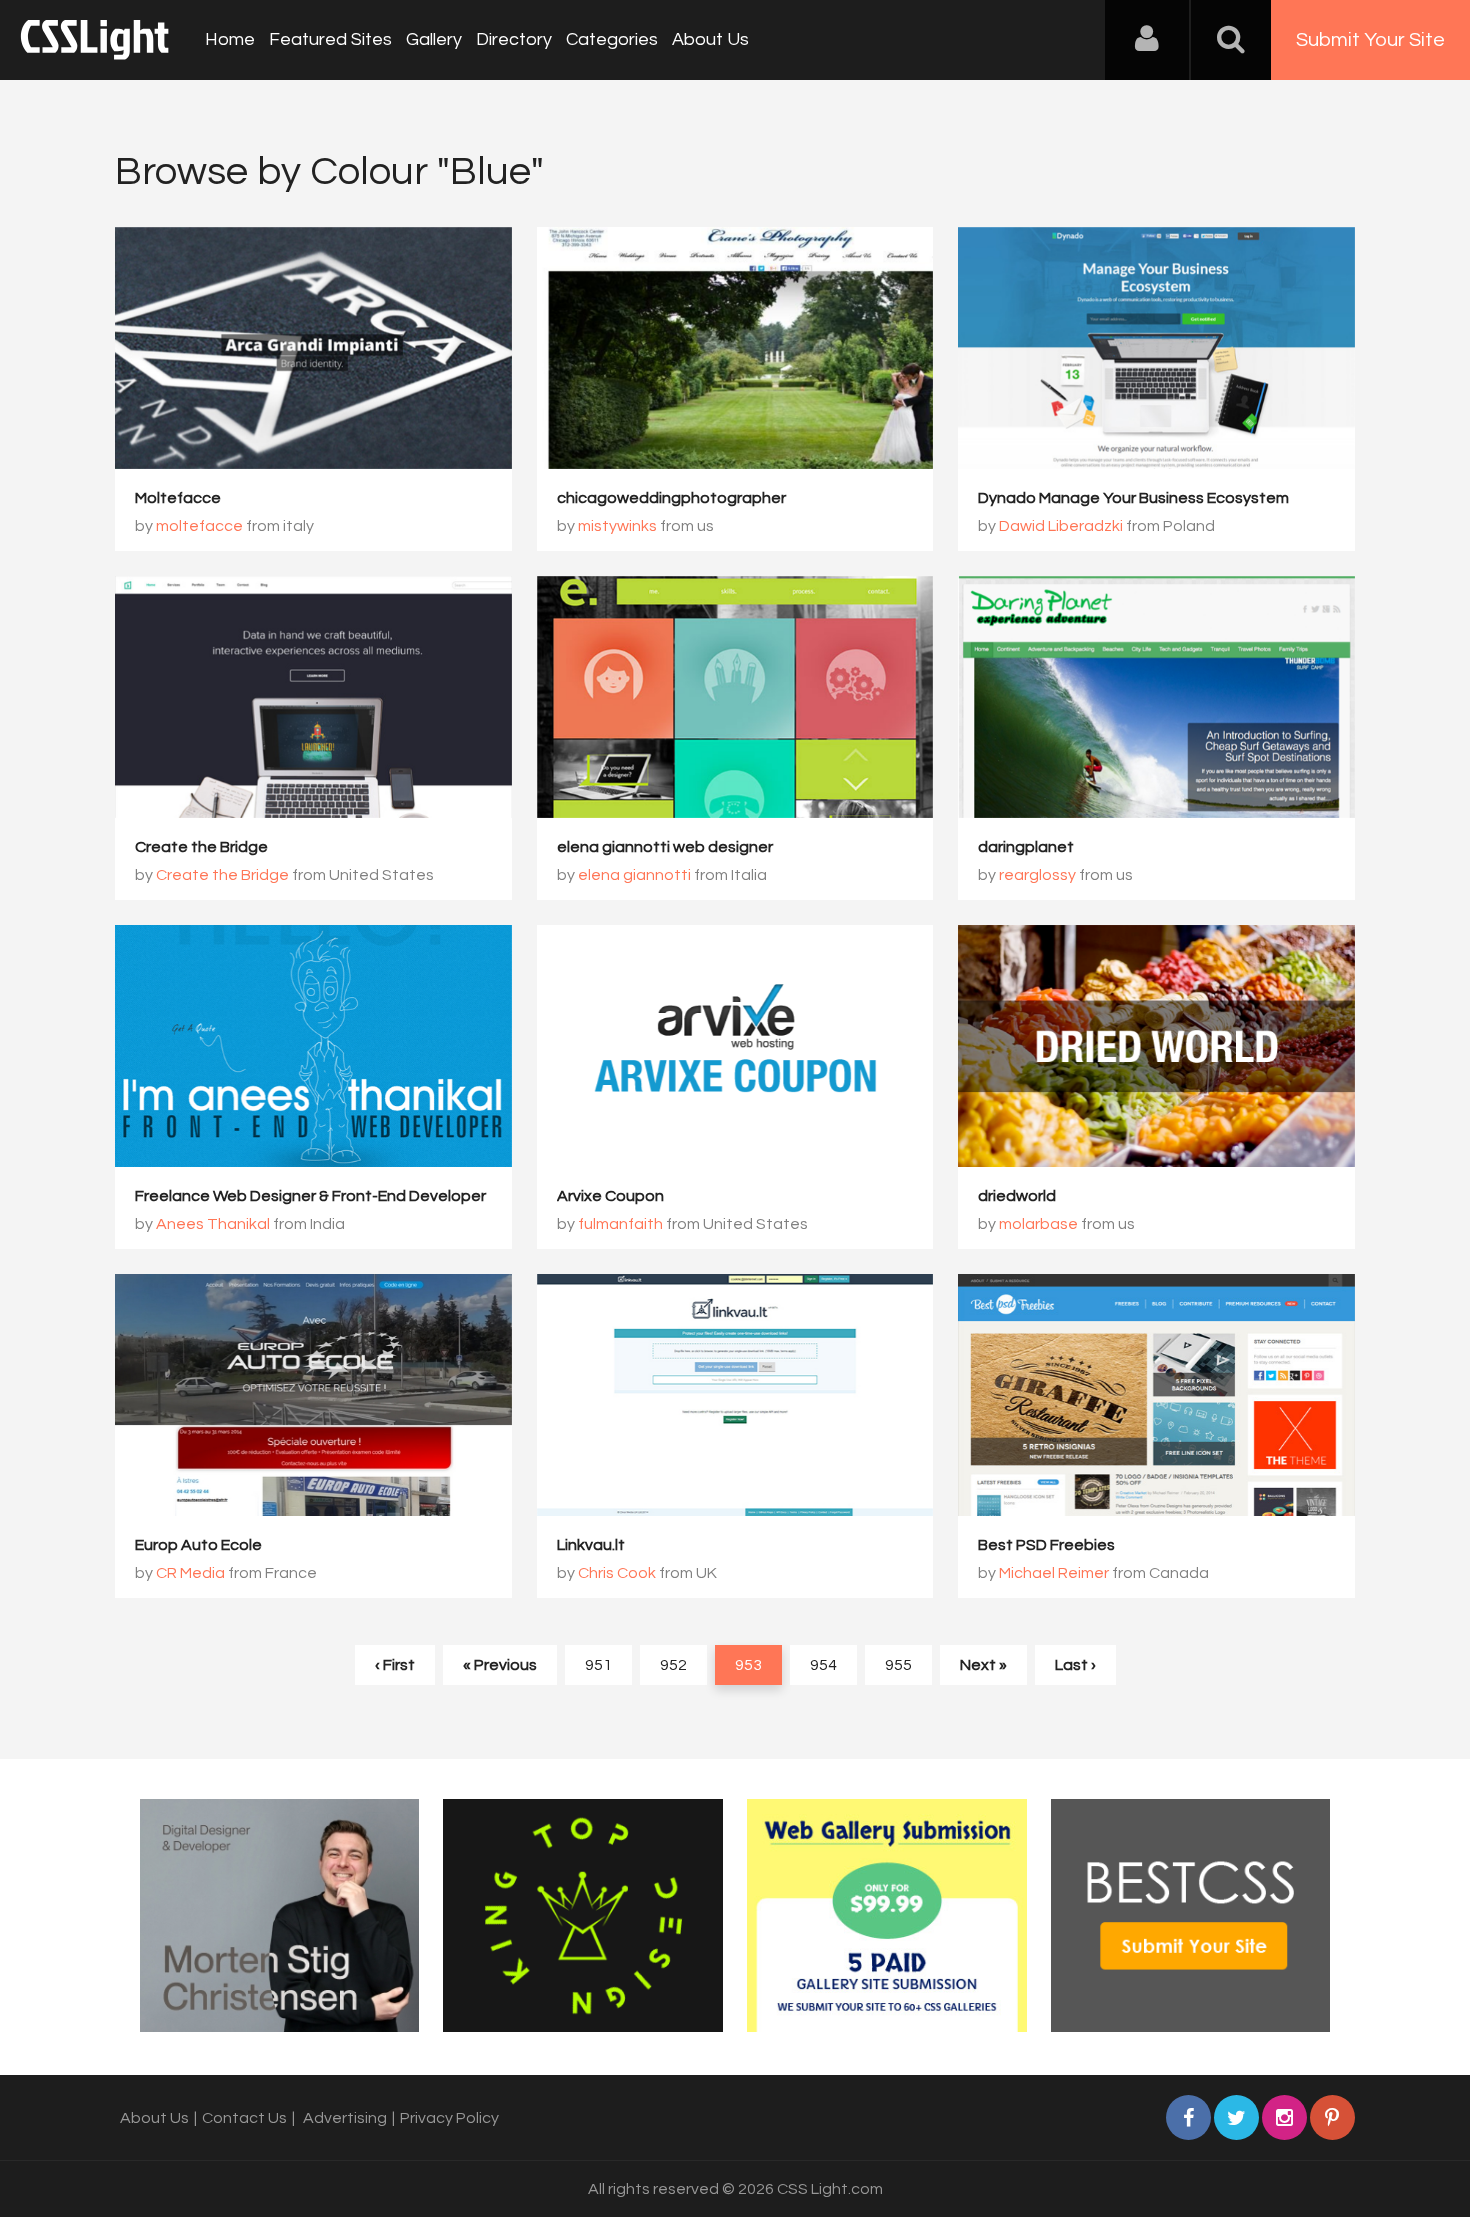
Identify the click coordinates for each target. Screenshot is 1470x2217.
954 (823, 1665)
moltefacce (199, 526)
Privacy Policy (449, 2118)
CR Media (190, 1573)
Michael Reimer (1054, 1573)
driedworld (1017, 1196)
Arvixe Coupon (610, 1196)
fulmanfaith (620, 1224)
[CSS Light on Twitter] (1236, 2117)
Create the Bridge (201, 847)
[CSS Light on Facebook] (1188, 2117)
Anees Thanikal (213, 1224)
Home (230, 39)
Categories (612, 39)
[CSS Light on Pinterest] (1332, 2117)
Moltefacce (178, 498)
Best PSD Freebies (1046, 1545)
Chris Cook (617, 1573)
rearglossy (1037, 875)
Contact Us (244, 2118)
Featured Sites (330, 39)
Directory (514, 39)
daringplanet (1026, 847)
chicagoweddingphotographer (671, 498)
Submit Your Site (1370, 40)
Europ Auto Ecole (198, 1545)
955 (898, 1665)
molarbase (1038, 1224)
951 (598, 1665)
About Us (710, 39)
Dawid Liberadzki (1061, 526)
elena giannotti (634, 875)
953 (748, 1665)
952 (673, 1665)
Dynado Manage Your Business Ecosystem (1133, 498)
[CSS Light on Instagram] (1284, 2117)
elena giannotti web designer (665, 847)
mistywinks (617, 526)
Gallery (434, 39)
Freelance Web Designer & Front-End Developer (310, 1196)
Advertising (345, 2118)
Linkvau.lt (591, 1545)
